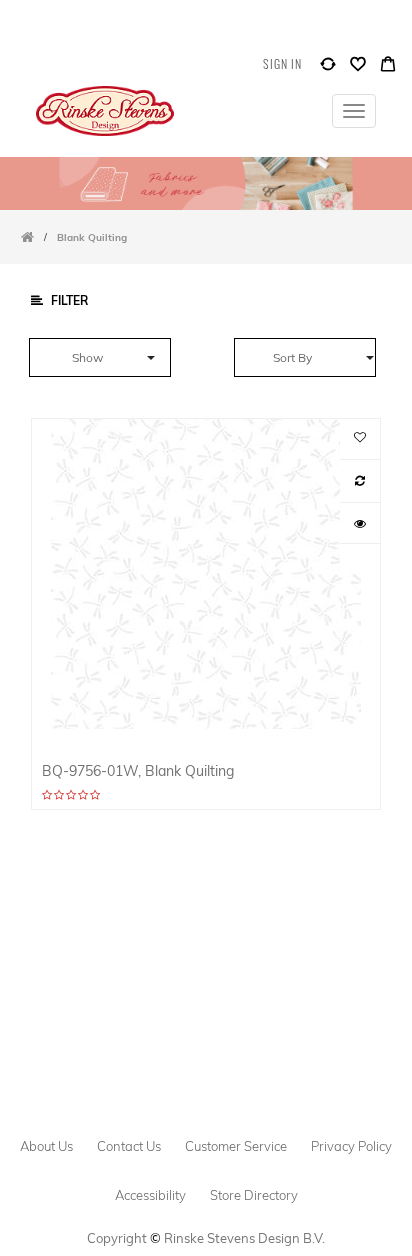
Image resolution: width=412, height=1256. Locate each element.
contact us (129, 1146)
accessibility (150, 1195)
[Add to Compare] (328, 68)
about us (46, 1146)
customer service (236, 1146)
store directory (254, 1195)
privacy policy (351, 1146)
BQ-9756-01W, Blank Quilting (138, 770)
